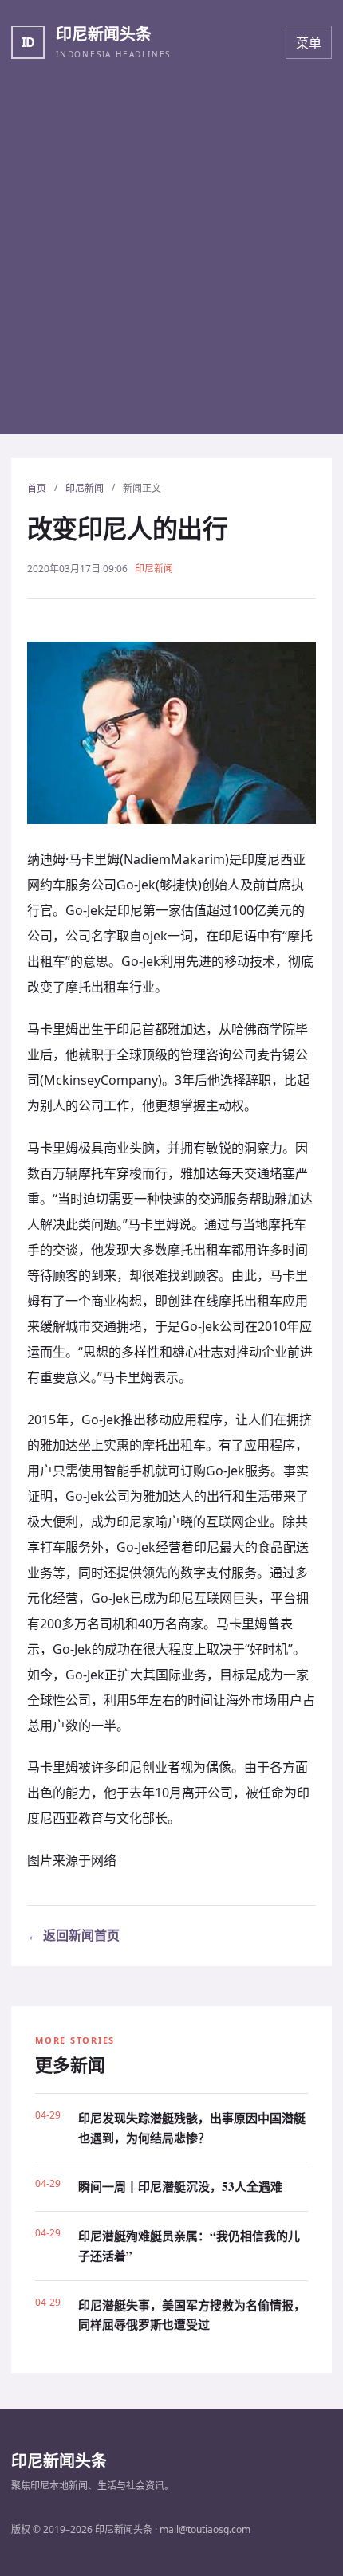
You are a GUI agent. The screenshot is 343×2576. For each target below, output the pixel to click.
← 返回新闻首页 (73, 1935)
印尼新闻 (85, 488)
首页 (37, 488)
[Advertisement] (171, 263)
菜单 (309, 43)
